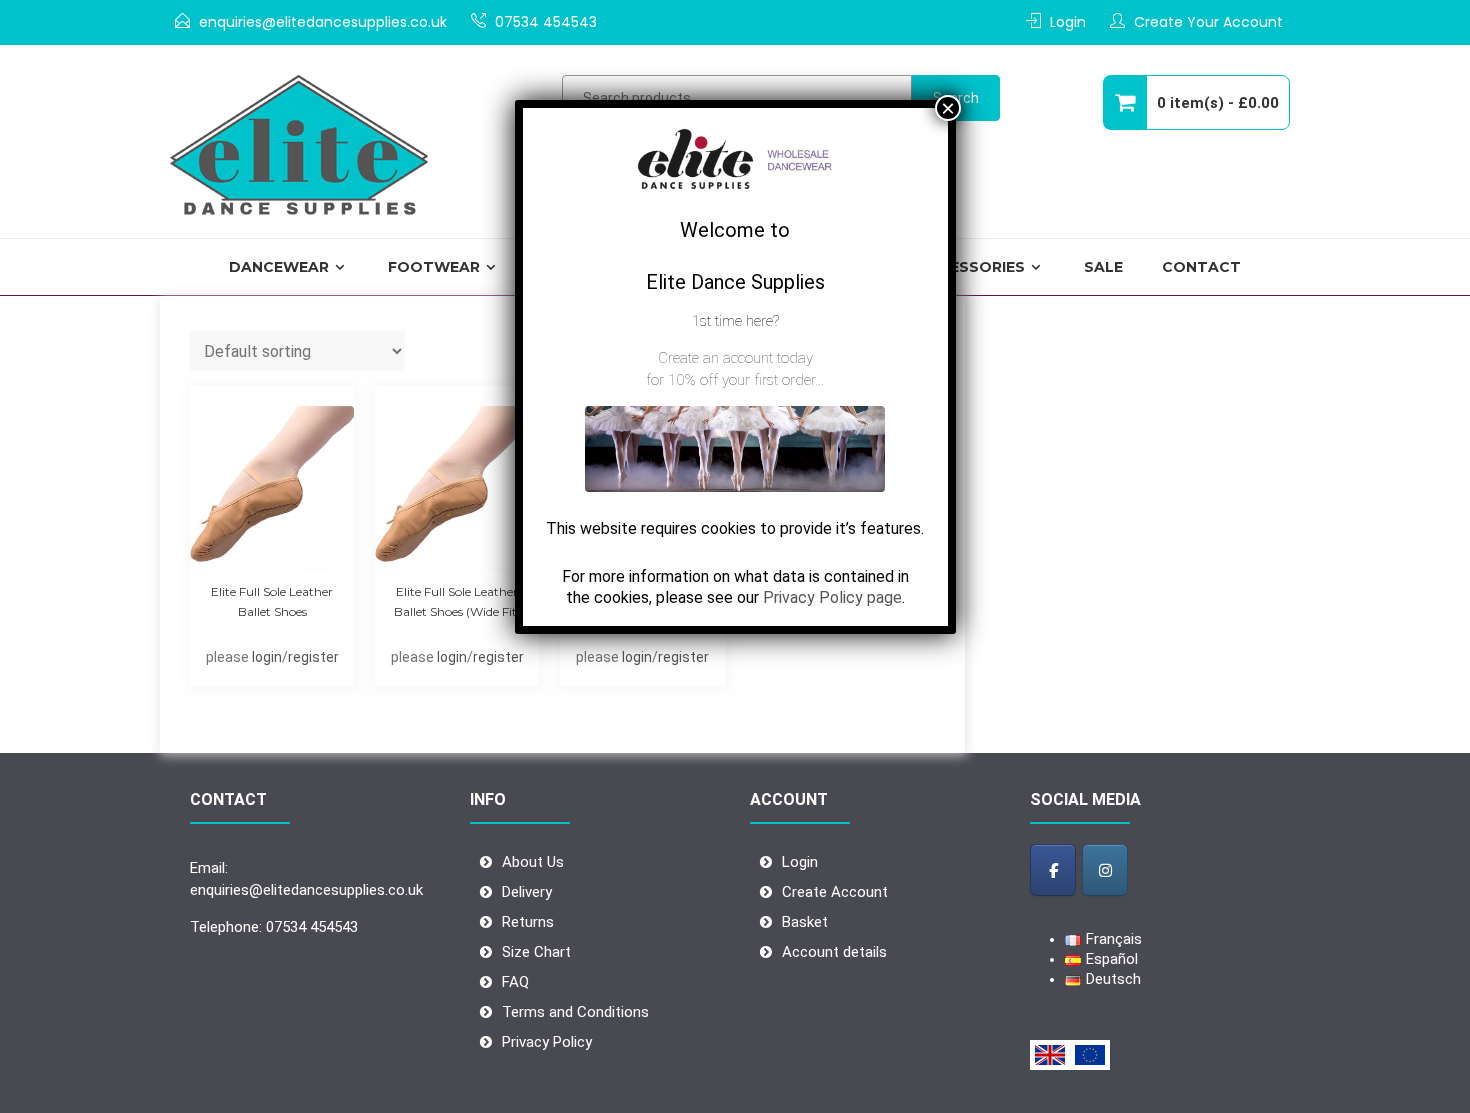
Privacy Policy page (832, 597)
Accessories (971, 267)
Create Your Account (1208, 22)
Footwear (434, 267)
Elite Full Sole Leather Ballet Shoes (272, 601)
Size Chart (536, 952)
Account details (834, 952)
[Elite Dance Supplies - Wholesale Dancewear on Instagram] (1105, 869)
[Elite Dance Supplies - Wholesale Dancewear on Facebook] (1053, 869)
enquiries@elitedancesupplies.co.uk (323, 22)
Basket (805, 922)
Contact (1201, 267)
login (267, 657)
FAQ (515, 982)
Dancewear (279, 267)
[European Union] (1090, 1055)
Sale (1103, 267)
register (313, 657)
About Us (533, 862)
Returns (528, 922)
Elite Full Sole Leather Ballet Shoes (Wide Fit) (457, 601)
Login (1068, 22)
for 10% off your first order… (735, 380)
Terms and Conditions (575, 1012)
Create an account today (735, 358)
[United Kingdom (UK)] (1050, 1055)
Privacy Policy (547, 1042)
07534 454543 (546, 22)
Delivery (527, 892)
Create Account (835, 892)
